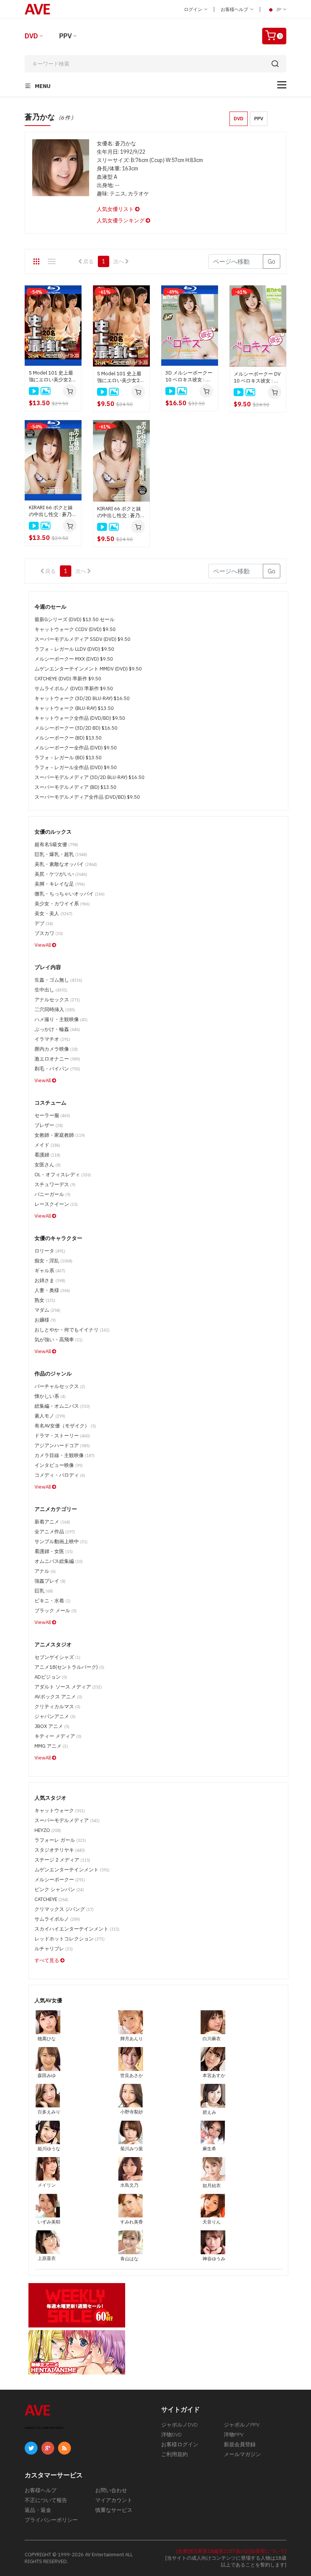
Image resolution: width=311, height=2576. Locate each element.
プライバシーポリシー (51, 2520)
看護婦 (47, 1155)
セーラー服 (52, 1115)
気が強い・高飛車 (59, 1340)
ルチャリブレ (54, 1949)
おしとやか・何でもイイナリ (72, 1330)
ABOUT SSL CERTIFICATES (44, 2428)
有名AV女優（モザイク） (65, 1426)
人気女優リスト (116, 209)
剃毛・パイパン (57, 1069)
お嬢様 (45, 1320)
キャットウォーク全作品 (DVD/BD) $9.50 (80, 718)
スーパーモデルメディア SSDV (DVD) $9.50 (82, 639)
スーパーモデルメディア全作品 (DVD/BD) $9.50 (87, 797)
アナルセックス (57, 1000)
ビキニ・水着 (53, 1601)
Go (272, 261)
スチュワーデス (55, 1184)
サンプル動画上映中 (61, 1541)
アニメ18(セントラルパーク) (69, 1667)
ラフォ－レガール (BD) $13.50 (68, 758)
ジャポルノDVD (179, 2425)
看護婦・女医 (54, 1551)
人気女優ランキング (121, 220)
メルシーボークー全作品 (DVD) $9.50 (76, 748)
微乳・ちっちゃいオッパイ (70, 894)
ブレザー (49, 1125)
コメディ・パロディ (60, 1475)
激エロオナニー (57, 1059)
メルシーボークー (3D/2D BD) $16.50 (76, 728)
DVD (31, 36)
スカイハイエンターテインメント (77, 1929)
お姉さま (50, 1280)
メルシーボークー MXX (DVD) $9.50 (74, 659)
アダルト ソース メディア (68, 1687)
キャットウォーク (60, 1810)
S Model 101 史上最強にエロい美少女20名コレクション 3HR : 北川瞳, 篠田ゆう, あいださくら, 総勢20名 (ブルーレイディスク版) (53, 376)
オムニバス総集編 (59, 1561)
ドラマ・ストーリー (62, 1436)
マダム (47, 1310)
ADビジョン (51, 1677)
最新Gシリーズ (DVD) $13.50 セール (75, 619)
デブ (44, 923)
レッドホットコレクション (70, 1939)
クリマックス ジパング (64, 1909)
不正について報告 (46, 2500)
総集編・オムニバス (62, 1406)
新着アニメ (52, 1522)
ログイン (194, 9)
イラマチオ (52, 1039)
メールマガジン (242, 2454)
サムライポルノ (57, 1919)
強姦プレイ (50, 1581)
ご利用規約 (174, 2454)
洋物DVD (171, 2434)
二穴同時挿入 (55, 1009)
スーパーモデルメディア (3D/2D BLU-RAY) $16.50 (90, 777)
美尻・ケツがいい (61, 874)
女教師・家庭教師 (60, 1135)
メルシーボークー (60, 1880)
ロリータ (50, 1251)
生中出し (51, 990)
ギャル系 (50, 1271)
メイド (47, 1145)
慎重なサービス (114, 2510)
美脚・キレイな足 (60, 884)
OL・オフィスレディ (63, 1175)
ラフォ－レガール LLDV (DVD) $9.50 (74, 649)
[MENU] (282, 85)
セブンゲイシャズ (57, 1657)
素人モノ (50, 1416)
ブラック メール (56, 1611)
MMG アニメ (51, 1746)
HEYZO (48, 1830)
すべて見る (47, 1960)
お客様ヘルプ (235, 9)
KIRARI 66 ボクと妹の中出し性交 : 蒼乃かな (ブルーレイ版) (53, 511)
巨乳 (44, 1591)
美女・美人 (53, 913)
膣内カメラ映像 (56, 1049)
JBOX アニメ (52, 1726)
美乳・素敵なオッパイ (66, 864)
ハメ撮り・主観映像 (61, 1019)
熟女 (45, 1300)
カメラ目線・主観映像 (65, 1455)
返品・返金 (38, 2510)
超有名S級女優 (56, 844)
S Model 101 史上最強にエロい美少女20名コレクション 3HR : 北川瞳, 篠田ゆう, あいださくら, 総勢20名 (121, 377)
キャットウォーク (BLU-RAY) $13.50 (74, 708)
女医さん (48, 1165)
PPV (65, 36)
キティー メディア (58, 1736)
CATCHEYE (51, 1899)
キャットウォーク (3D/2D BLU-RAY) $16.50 (82, 698)
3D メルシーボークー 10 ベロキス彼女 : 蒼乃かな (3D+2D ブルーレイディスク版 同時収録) (189, 376)
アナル (45, 1571)
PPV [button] (259, 119)
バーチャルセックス (60, 1386)
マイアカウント (114, 2500)
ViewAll (43, 945)
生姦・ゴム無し (58, 980)
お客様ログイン (180, 2444)
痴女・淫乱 (53, 1261)
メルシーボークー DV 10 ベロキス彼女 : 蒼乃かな (257, 378)
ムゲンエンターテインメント (72, 1870)
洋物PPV (234, 2434)
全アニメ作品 (55, 1532)
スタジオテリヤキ (60, 1850)
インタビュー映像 (59, 1465)
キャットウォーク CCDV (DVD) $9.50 (75, 629)
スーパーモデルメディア (67, 1820)
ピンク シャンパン (59, 1889)
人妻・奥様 (52, 1290)
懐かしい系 (50, 1396)
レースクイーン (56, 1204)
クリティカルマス (57, 1707)
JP (279, 9)
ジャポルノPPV (242, 2425)
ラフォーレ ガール (60, 1840)
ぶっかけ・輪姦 (57, 1029)
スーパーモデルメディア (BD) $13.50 (75, 787)
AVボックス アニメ (58, 1697)
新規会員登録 (240, 2444)
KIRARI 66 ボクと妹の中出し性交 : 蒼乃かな (121, 512)
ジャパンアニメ (55, 1716)
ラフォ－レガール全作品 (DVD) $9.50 (76, 767)
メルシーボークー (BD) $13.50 (68, 738)
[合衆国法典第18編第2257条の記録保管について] (231, 2551)
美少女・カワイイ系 (62, 904)
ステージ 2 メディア (62, 1860)
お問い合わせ (111, 2490)
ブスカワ (49, 933)
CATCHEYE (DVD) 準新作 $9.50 (68, 679)
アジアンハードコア (62, 1445)
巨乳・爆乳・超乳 (61, 854)
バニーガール (53, 1194)
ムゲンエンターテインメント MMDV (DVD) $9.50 (88, 669)
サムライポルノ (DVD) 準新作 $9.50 (74, 688)
